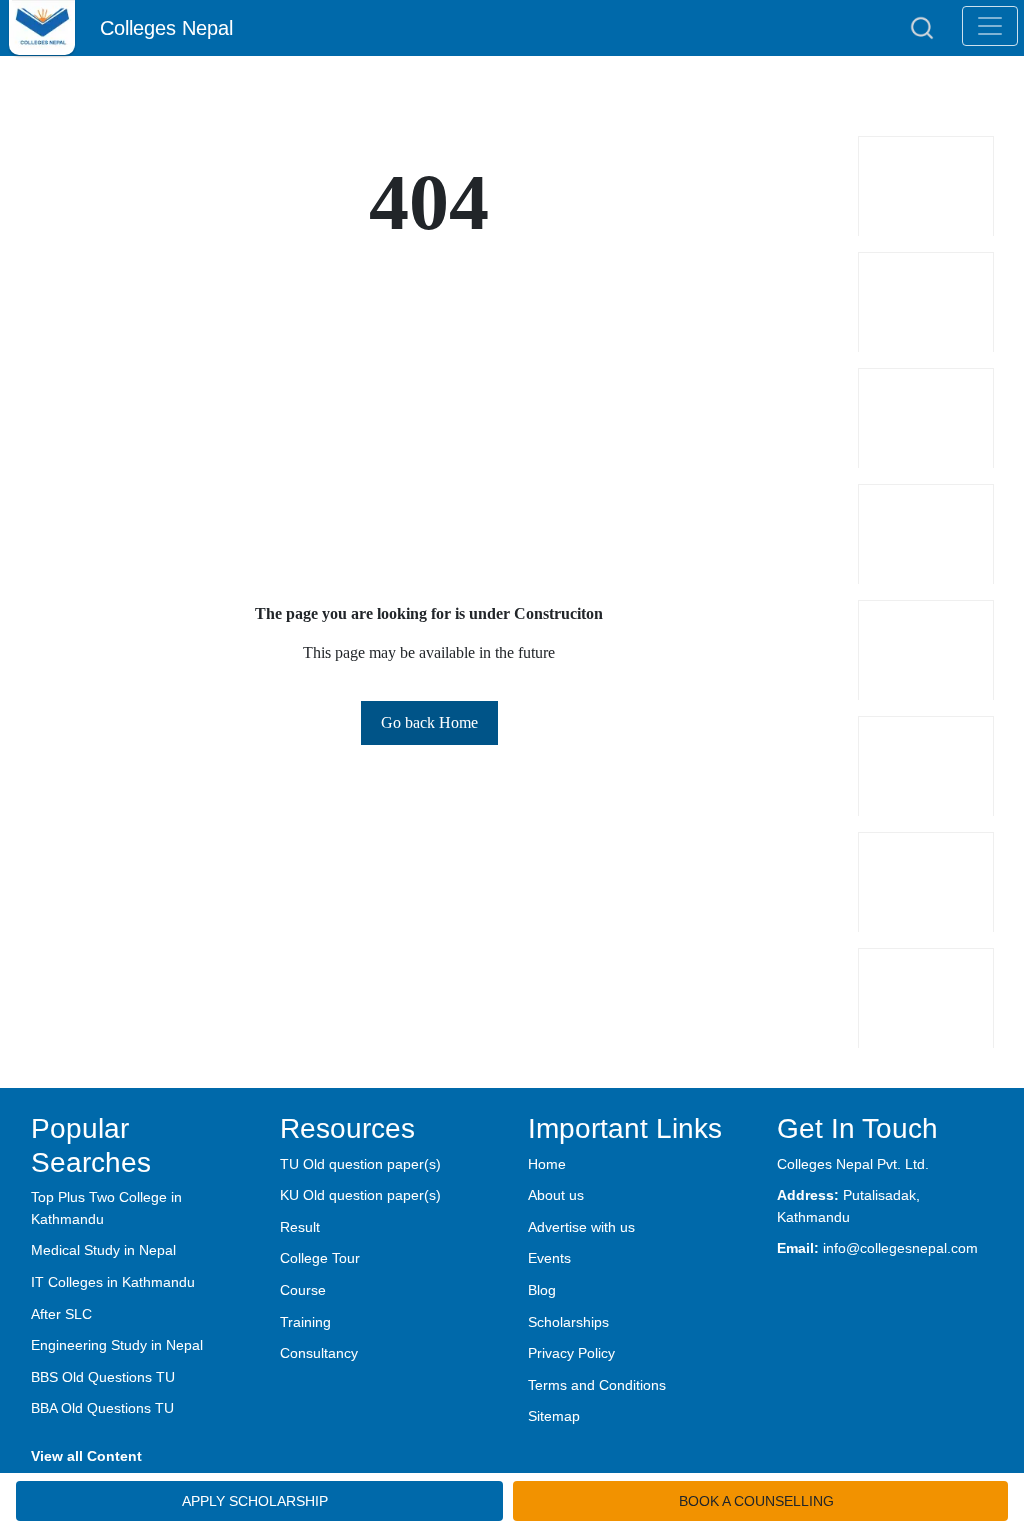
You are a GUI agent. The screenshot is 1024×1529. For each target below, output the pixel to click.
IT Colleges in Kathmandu (113, 1282)
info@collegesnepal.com (900, 1248)
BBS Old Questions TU (103, 1377)
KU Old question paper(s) (360, 1195)
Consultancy (319, 1353)
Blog (542, 1290)
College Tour (320, 1258)
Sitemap (554, 1416)
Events (549, 1258)
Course (303, 1290)
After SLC (61, 1314)
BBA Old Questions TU (102, 1408)
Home (547, 1164)
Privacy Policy (571, 1353)
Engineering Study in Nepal (117, 1345)
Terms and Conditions (597, 1385)
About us (556, 1195)
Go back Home (429, 722)
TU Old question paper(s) (360, 1164)
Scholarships (568, 1322)
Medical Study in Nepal (103, 1250)
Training (305, 1322)
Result (300, 1227)
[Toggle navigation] (990, 26)
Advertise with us (581, 1227)
